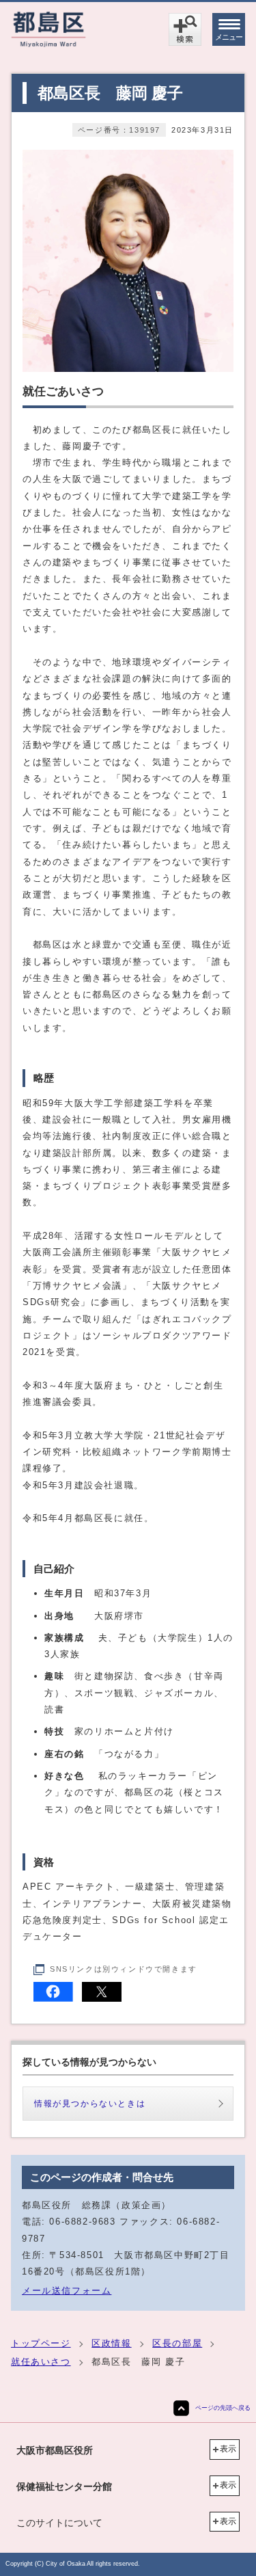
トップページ (41, 2343)
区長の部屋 (177, 2343)
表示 (228, 2449)
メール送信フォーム (67, 2291)
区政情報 (111, 2343)
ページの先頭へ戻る (223, 2408)
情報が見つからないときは (90, 2104)
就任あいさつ (41, 2362)
